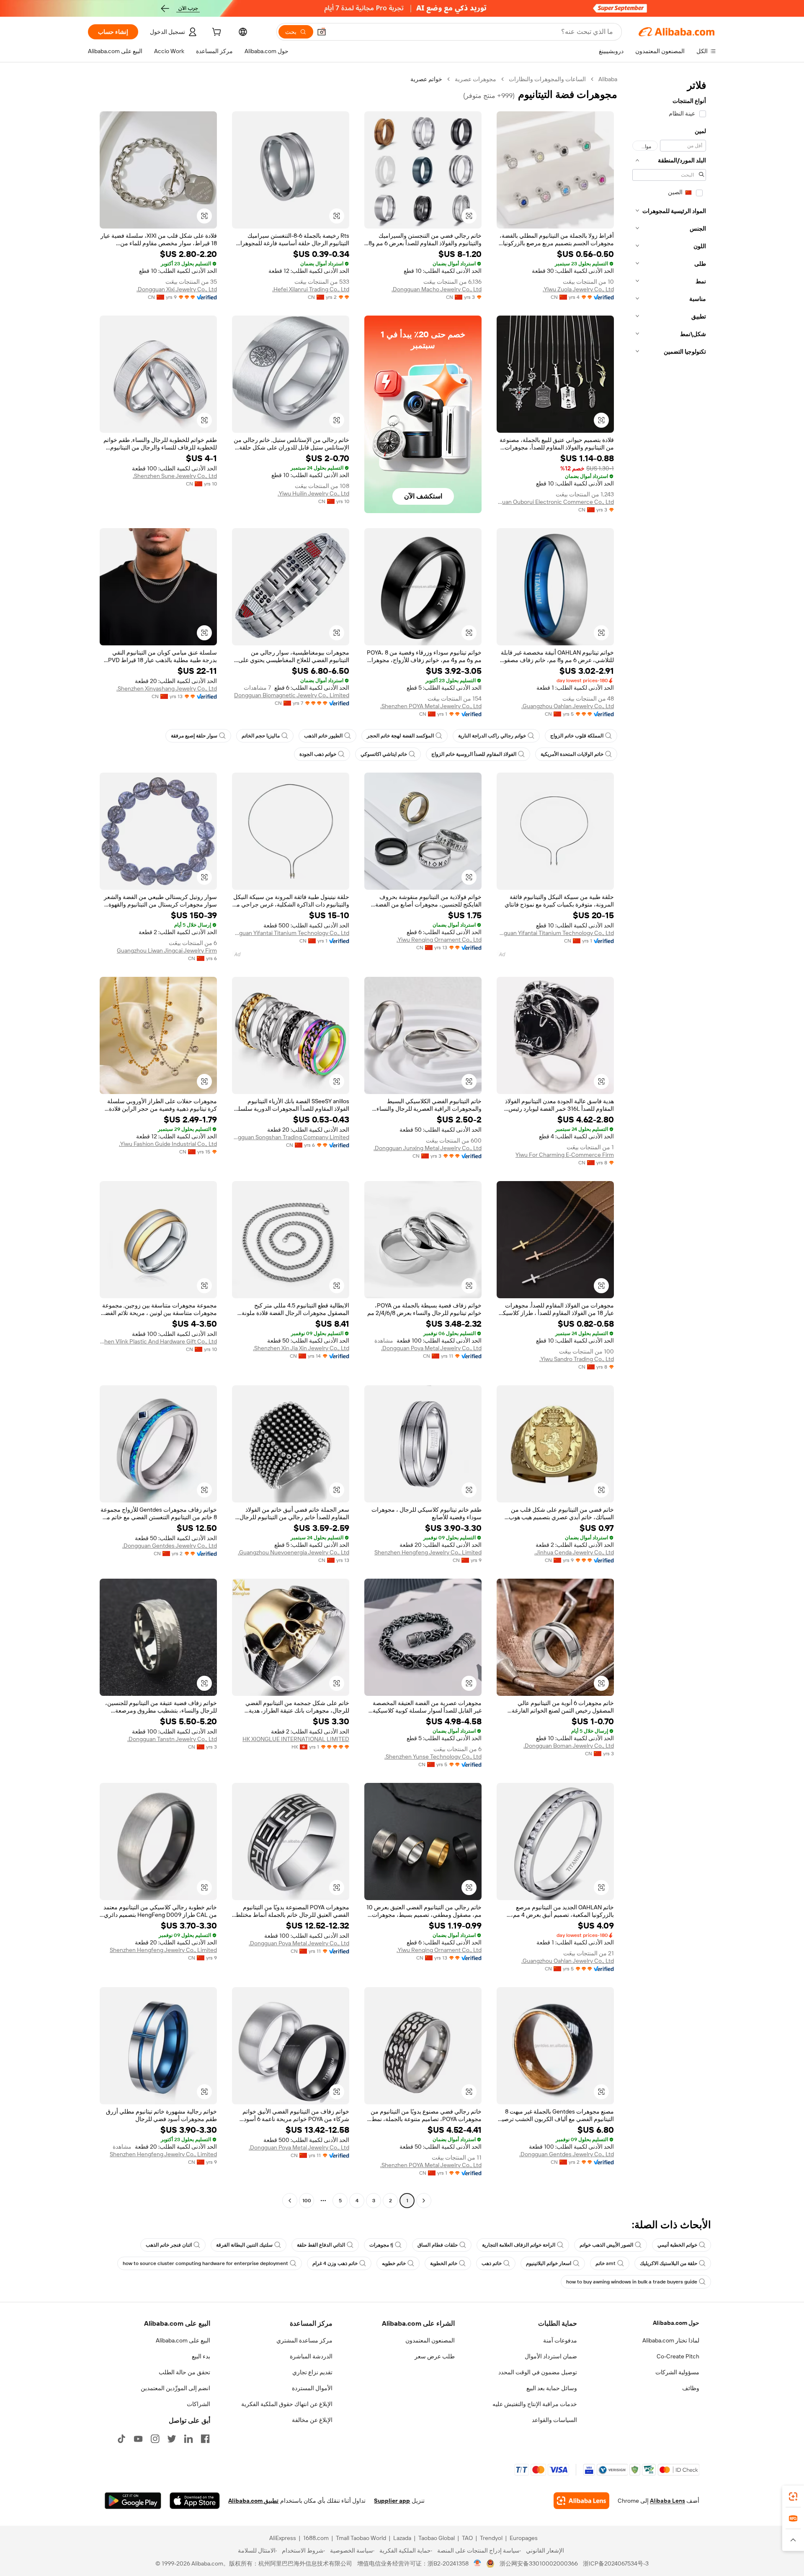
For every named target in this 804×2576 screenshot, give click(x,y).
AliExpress (283, 2538)
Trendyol (491, 2538)
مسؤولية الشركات (677, 2372)
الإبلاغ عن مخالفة (312, 2420)
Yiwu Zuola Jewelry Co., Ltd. (578, 289)
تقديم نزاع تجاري (312, 2372)
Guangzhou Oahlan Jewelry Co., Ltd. (568, 706)
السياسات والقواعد (554, 2420)
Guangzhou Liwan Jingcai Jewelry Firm (167, 950)
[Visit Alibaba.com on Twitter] (172, 2439)
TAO (467, 2538)
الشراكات (198, 2404)
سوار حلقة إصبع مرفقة (194, 736)
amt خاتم (606, 2263)
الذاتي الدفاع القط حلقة (321, 2245)
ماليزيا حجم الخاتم (261, 736)
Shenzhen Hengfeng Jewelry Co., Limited (428, 1552)
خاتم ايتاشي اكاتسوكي (384, 754)
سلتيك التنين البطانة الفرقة (244, 2245)
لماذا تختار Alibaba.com (671, 2340)
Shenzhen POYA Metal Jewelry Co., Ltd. (431, 706)
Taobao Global (437, 2538)
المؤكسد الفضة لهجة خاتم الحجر (400, 736)
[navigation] (669, 1141)
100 (307, 2201)
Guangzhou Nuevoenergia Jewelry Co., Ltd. (294, 1552)
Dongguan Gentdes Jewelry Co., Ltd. (170, 1546)
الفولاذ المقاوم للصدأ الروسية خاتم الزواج (474, 754)
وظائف (691, 2388)
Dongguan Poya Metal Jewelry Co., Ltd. (431, 1348)
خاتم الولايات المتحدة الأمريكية (572, 754)
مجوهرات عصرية (475, 79)
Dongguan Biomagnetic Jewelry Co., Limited (292, 695)
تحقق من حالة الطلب (184, 2372)
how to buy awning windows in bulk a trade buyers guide (632, 2282)
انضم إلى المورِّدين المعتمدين (175, 2388)
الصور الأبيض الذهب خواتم (606, 2245)
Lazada (402, 2538)
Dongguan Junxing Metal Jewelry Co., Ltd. (428, 1148)
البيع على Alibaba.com (183, 2340)
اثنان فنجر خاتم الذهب (169, 2245)
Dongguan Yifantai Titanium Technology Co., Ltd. (555, 933)
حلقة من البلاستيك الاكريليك (669, 2263)
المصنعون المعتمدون (430, 2340)
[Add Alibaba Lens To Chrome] (581, 2501)
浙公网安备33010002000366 (539, 2563)
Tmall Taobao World (361, 2538)
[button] (322, 32)
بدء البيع (201, 2356)
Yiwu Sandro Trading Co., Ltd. (577, 1359)
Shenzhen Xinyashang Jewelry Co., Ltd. (167, 688)
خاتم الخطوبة (444, 2263)
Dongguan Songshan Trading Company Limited (291, 1137)
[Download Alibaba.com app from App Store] (195, 2501)
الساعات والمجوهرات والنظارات (547, 79)
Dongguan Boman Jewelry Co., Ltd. (569, 1746)
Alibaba (608, 79)
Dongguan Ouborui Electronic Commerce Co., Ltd (555, 502)
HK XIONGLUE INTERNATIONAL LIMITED (296, 1739)
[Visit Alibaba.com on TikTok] (121, 2439)
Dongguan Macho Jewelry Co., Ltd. (437, 289)
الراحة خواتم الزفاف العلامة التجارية (519, 2245)
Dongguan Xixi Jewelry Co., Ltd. (177, 289)
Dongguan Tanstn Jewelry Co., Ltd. (172, 1739)
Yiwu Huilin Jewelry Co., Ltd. (313, 493)
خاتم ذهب (492, 2263)
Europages (524, 2538)
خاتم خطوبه (394, 2263)
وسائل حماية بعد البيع (552, 2388)
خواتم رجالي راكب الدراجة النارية (492, 736)
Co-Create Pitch (678, 2356)
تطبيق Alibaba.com (253, 2501)
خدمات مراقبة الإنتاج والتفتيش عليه (535, 2404)
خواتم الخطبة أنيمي (677, 2245)
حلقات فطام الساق (438, 2245)
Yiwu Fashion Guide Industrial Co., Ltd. (168, 1144)
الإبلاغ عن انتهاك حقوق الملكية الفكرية (287, 2404)
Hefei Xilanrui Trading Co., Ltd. (311, 289)
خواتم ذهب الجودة (318, 754)
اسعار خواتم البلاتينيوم (549, 2263)
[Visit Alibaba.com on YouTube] (138, 2439)
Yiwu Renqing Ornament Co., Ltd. (439, 940)
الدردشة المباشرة (311, 2356)
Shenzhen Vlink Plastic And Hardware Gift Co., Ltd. (158, 1341)
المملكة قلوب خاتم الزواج (577, 736)
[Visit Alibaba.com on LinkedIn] (188, 2439)
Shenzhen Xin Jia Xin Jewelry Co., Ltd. (301, 1348)
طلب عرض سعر (435, 2356)
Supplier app (392, 2501)
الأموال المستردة (312, 2388)
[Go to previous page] (424, 2201)
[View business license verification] (478, 2563)
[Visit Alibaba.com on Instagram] (155, 2439)
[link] (793, 2496)
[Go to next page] (290, 2201)
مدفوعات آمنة (560, 2340)
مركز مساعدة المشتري (304, 2340)
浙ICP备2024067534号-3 (616, 2563)
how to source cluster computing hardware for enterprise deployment (205, 2263)
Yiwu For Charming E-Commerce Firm (565, 1155)
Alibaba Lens (667, 2501)
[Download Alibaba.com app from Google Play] (133, 2501)
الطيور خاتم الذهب (323, 736)
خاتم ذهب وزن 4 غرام (335, 2263)
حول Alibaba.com (676, 2323)
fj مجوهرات (381, 2245)
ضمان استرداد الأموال (551, 2356)
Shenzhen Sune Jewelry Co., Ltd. (175, 476)
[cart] (216, 33)
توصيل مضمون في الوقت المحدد (538, 2372)
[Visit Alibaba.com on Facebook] (205, 2439)
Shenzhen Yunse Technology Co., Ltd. (433, 1757)
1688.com (316, 2538)
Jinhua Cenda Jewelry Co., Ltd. (574, 1552)
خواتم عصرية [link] (426, 79)
